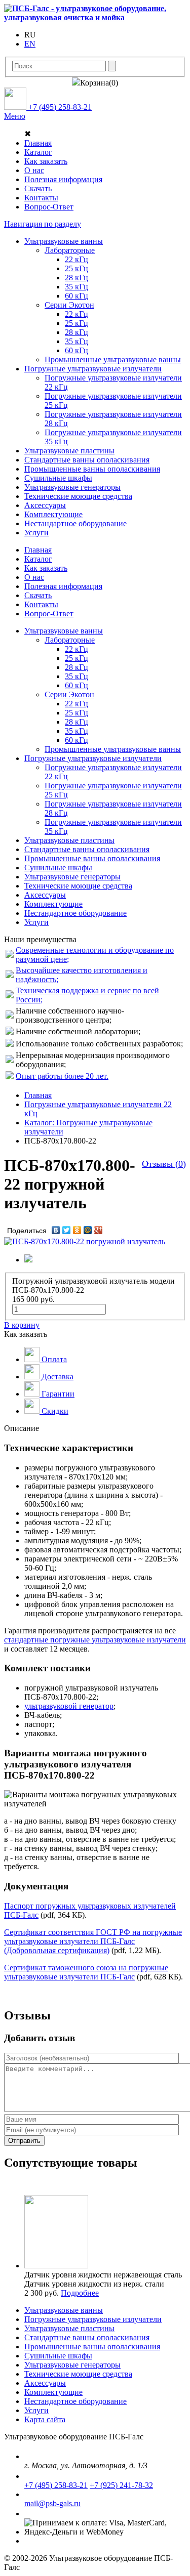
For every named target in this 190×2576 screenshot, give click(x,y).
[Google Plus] (99, 1230)
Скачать (38, 188)
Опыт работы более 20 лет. (62, 1076)
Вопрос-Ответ (49, 207)
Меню (15, 116)
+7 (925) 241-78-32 (121, 2485)
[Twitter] (67, 1230)
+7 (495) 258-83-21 (56, 2485)
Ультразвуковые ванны (64, 2310)
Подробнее (80, 2293)
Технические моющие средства (78, 2374)
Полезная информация (63, 179)
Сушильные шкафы (58, 2356)
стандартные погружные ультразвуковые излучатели (95, 1640)
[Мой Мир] (88, 1230)
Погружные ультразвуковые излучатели (93, 2319)
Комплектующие (53, 2392)
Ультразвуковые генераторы (72, 2365)
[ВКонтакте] (56, 1230)
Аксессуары (45, 2383)
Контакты (41, 198)
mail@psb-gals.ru (52, 2503)
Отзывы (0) (164, 1164)
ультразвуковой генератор (69, 1706)
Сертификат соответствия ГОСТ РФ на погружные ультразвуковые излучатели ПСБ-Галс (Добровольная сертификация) (93, 1941)
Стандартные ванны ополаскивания (87, 2337)
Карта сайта (45, 2419)
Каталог (38, 152)
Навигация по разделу (43, 224)
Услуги (36, 2410)
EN (30, 44)
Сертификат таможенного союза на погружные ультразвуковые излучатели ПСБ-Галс (86, 1972)
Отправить (24, 2141)
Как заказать (46, 161)
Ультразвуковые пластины (69, 2328)
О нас (34, 170)
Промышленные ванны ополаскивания (92, 2347)
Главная (38, 143)
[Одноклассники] (77, 1230)
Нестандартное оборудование (75, 2401)
